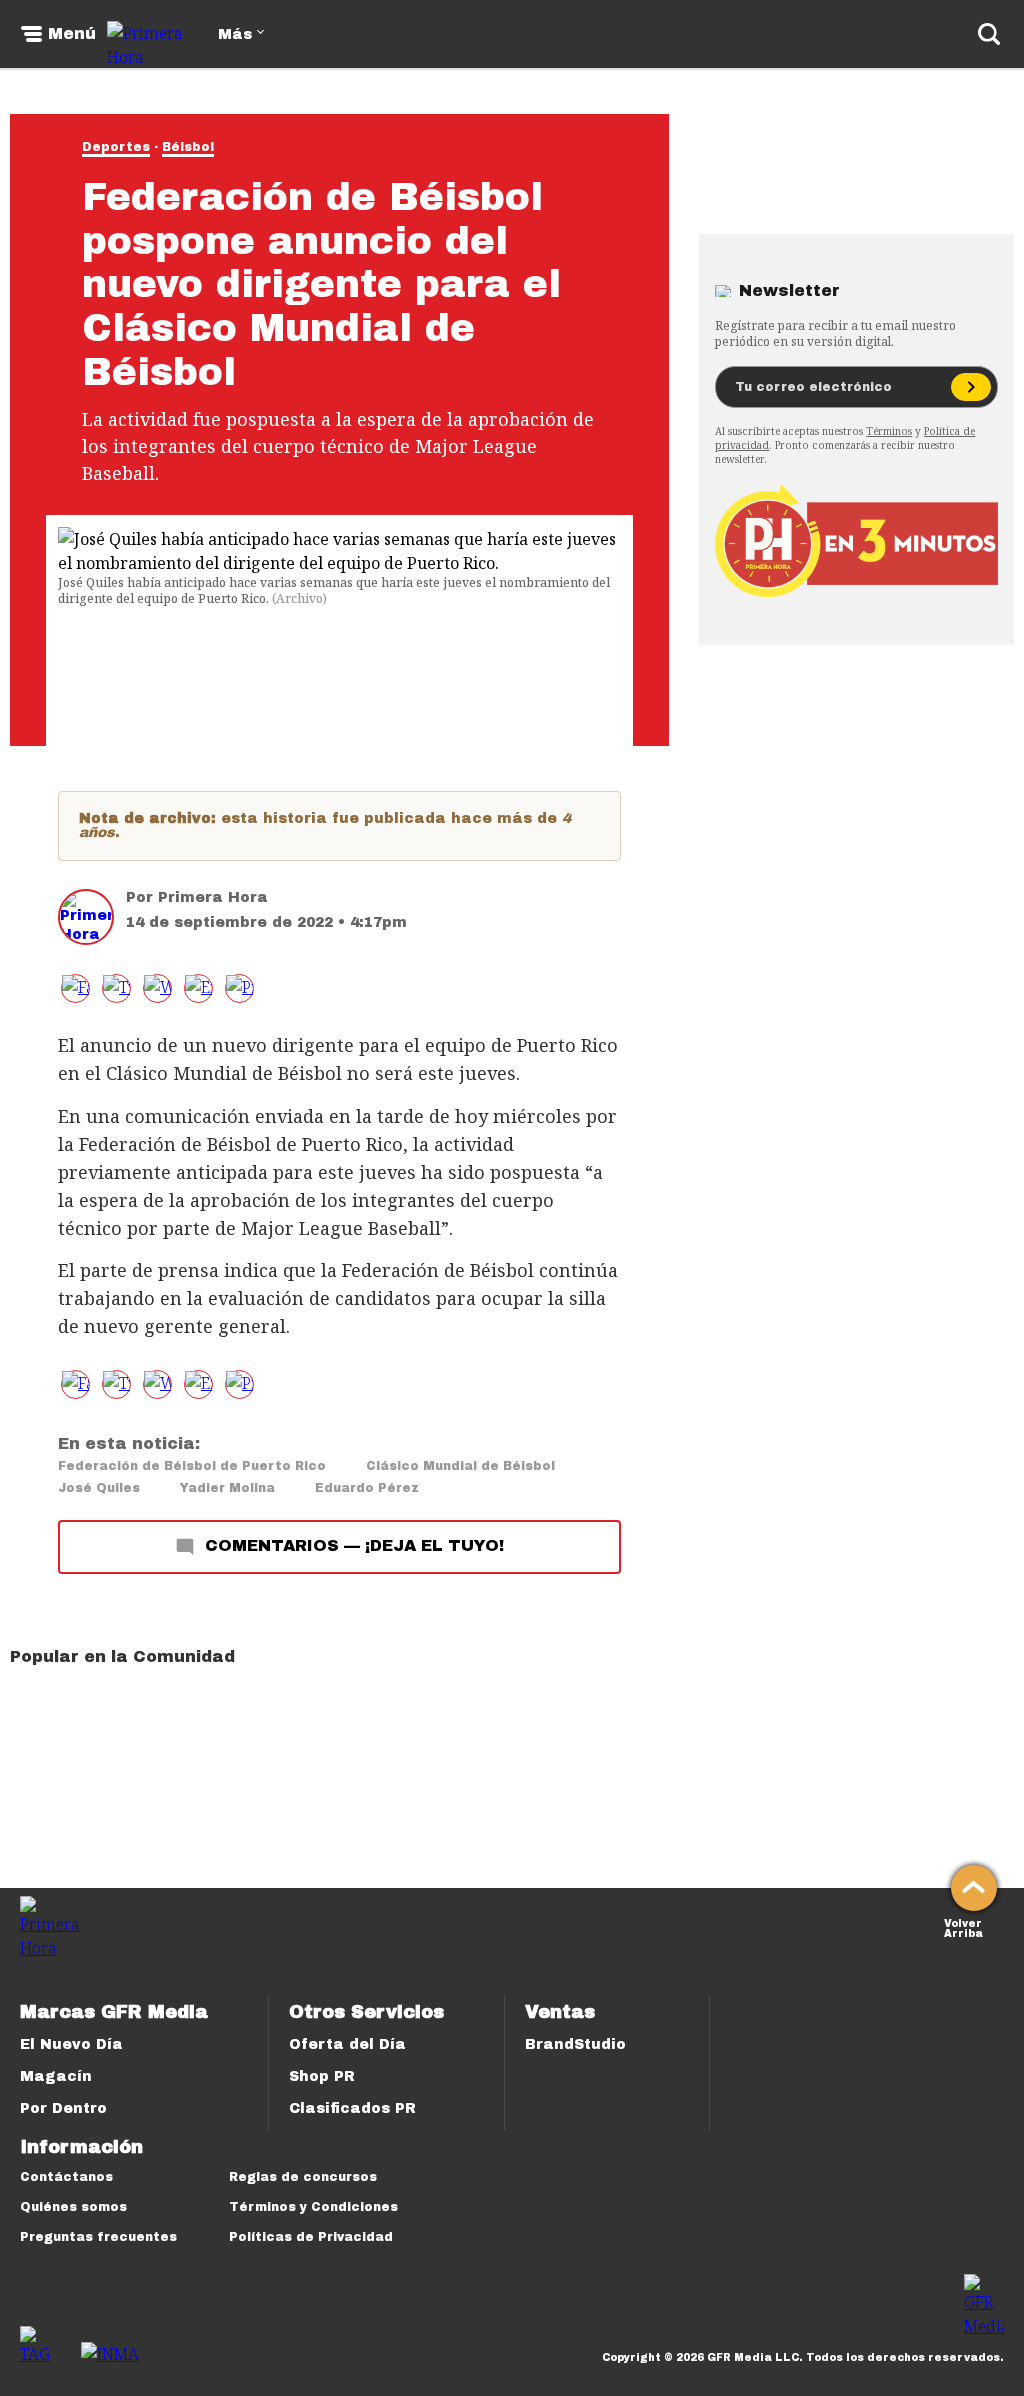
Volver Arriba (963, 1926)
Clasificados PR (352, 2108)
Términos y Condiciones (313, 2207)
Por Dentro (63, 2108)
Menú (72, 34)
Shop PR (322, 2076)
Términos (889, 431)
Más (235, 34)
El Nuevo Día (71, 2044)
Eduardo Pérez (367, 1488)
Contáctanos (66, 2177)
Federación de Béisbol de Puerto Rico (192, 1466)
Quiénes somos (73, 2207)
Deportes (116, 147)
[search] (989, 34)
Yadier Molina (227, 1488)
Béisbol (188, 147)
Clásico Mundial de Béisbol (460, 1466)
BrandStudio (575, 2044)
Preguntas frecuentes (98, 2237)
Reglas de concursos (303, 2177)
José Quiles (99, 1488)
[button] (116, 988)
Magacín (56, 2076)
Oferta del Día (347, 2044)
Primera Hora (213, 897)
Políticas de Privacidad (311, 2237)
